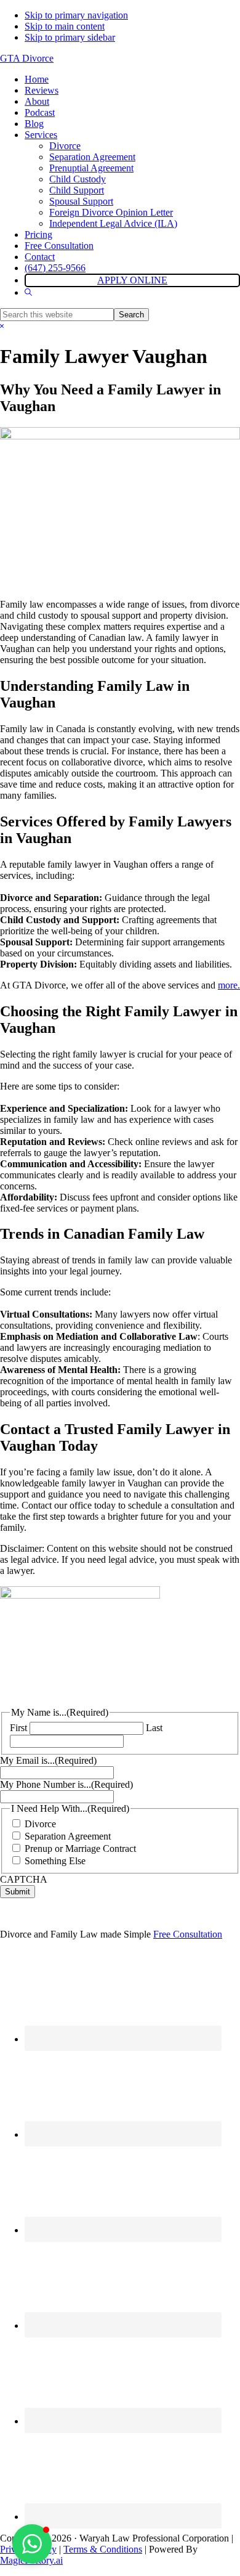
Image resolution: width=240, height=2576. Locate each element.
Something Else (55, 1861)
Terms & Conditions (103, 2549)
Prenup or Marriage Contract (80, 1848)
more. (229, 985)
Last (154, 1728)
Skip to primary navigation (76, 15)
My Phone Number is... (66, 1784)
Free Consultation (188, 1934)
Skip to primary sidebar (70, 37)
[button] (28, 292)
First (18, 1728)
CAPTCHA (24, 1879)
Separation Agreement (68, 1836)
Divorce (40, 1824)
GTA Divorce (27, 58)
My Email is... (48, 1760)
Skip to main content (65, 26)
